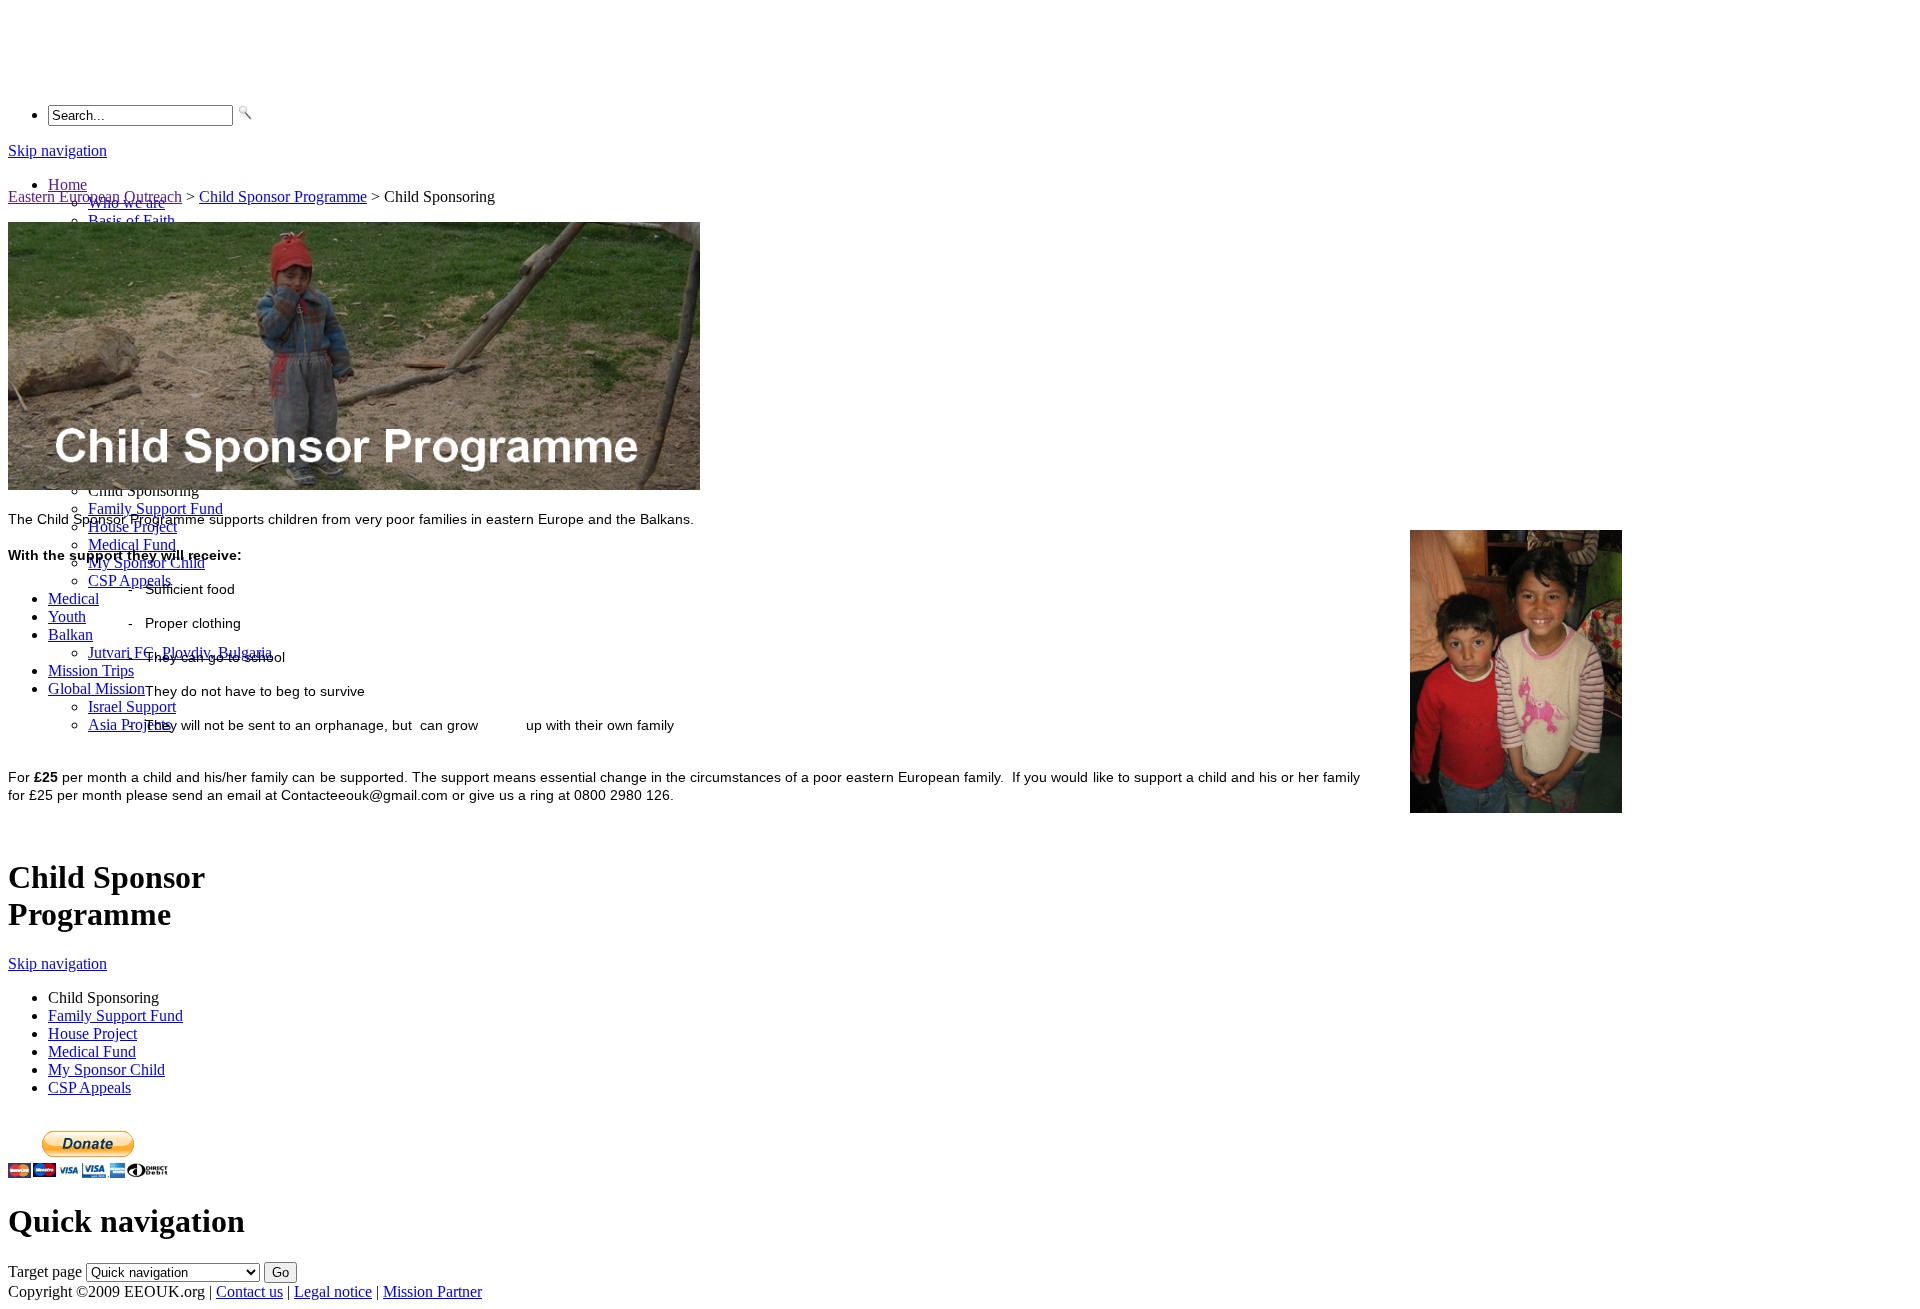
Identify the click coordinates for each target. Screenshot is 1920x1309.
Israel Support (132, 706)
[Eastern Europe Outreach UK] (136, 78)
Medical (73, 598)
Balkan (70, 634)
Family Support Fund (155, 508)
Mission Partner (432, 1291)
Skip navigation (57, 150)
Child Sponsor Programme (283, 196)
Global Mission (96, 688)
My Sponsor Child (106, 1069)
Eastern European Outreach (95, 196)
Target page (45, 1271)
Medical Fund (132, 544)
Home (67, 184)
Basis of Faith (131, 220)
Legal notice (333, 1291)
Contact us (249, 1291)
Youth (67, 616)
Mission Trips (91, 670)
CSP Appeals (89, 1087)
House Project (92, 1033)
